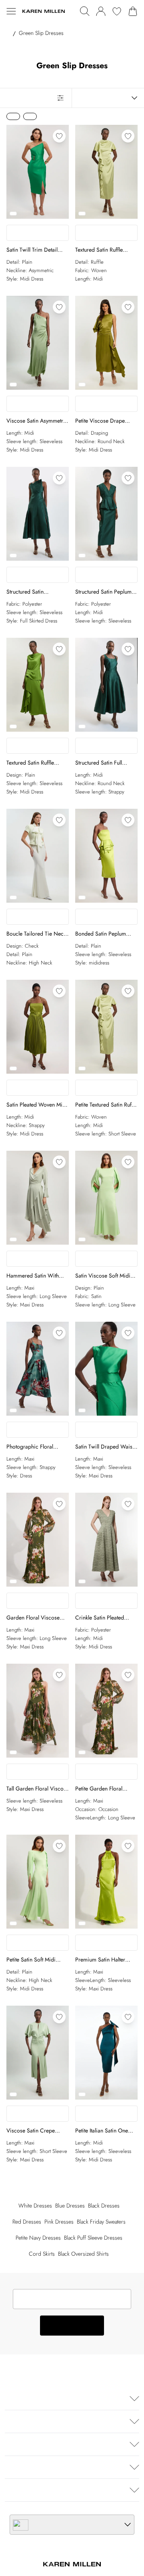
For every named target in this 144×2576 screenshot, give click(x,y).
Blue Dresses (70, 2206)
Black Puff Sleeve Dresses (93, 2238)
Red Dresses (27, 2222)
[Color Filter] (30, 116)
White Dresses (35, 2206)
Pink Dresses (59, 2222)
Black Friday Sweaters (101, 2222)
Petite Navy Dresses (38, 2238)
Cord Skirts (42, 2254)
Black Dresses (104, 2206)
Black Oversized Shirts (83, 2254)
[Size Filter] (13, 116)
